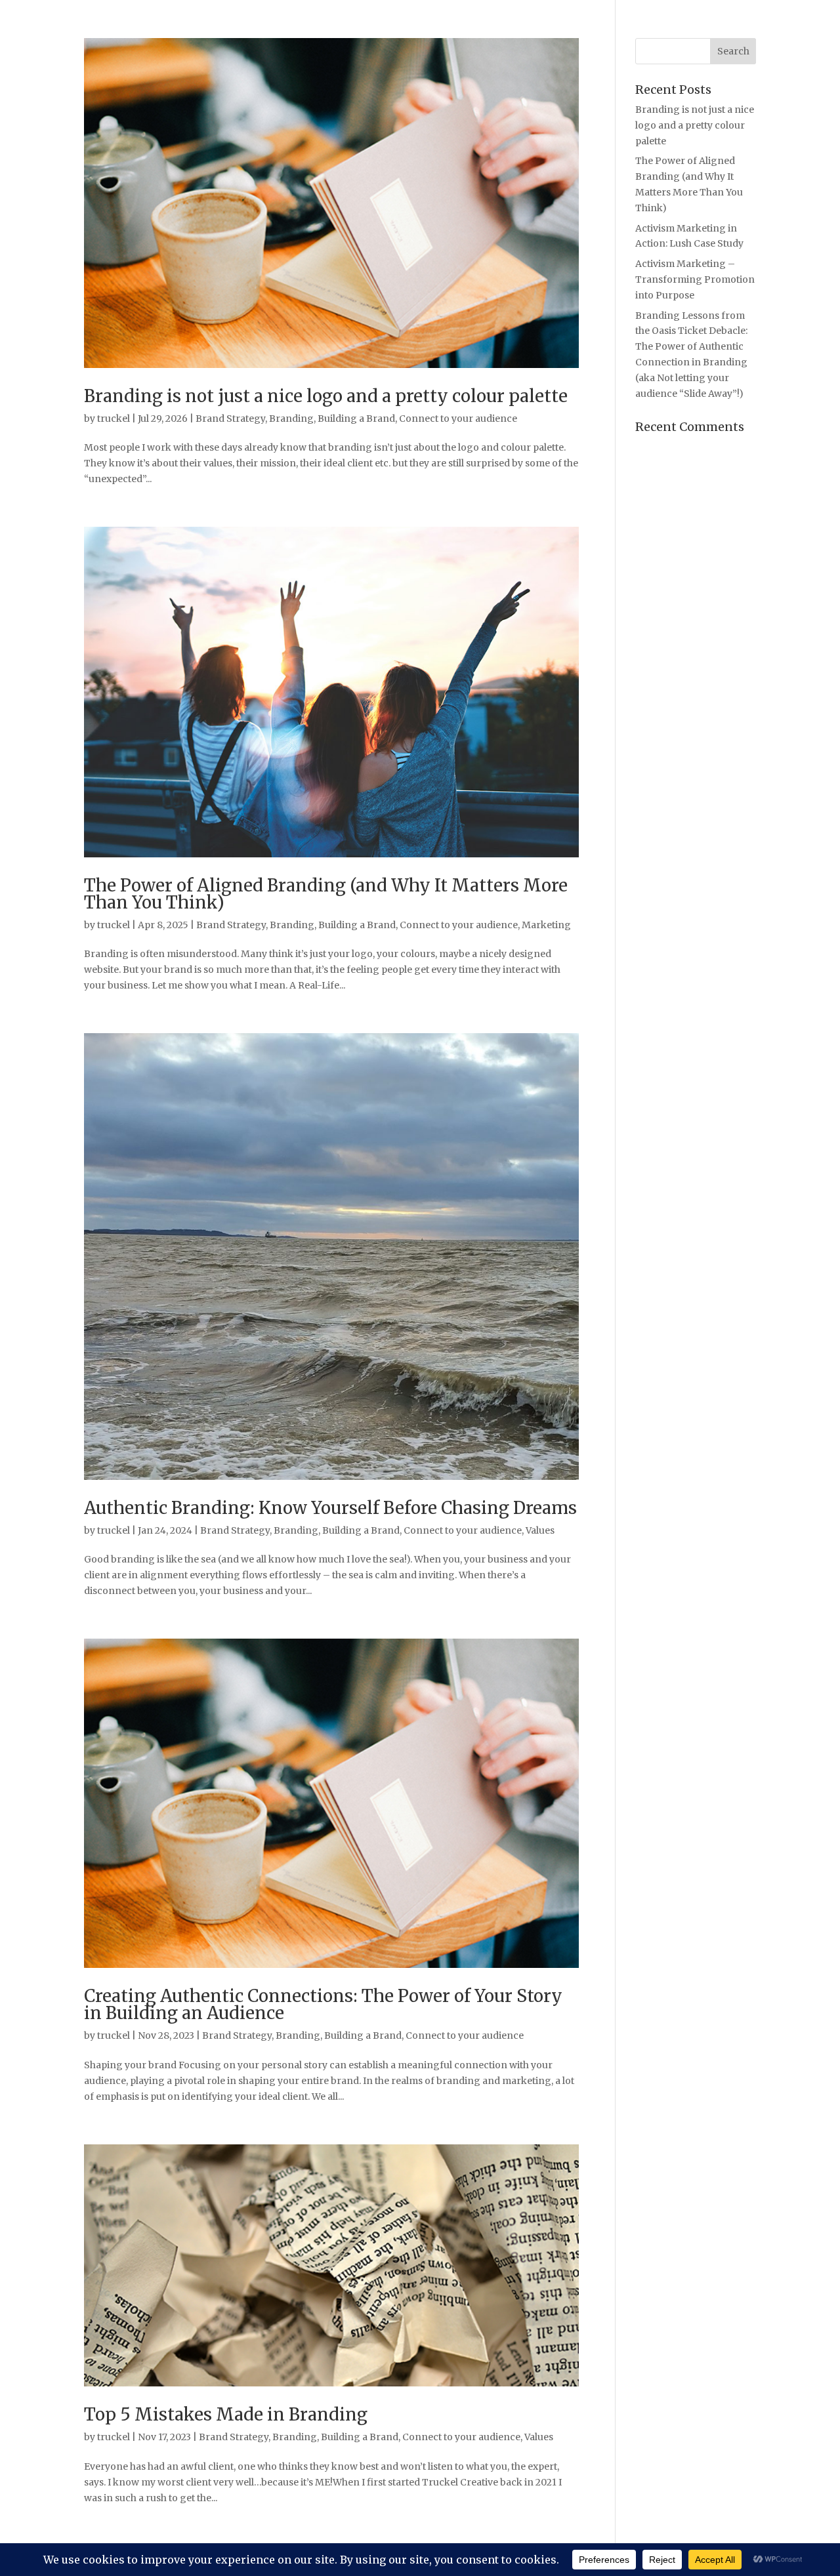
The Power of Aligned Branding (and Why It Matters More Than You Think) (326, 894)
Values (540, 1530)
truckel (114, 419)
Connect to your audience (458, 419)
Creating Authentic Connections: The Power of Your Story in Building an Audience (323, 2004)
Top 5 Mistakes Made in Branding (226, 2414)
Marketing (546, 925)
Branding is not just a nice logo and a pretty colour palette (326, 396)
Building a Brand (356, 419)
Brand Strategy (230, 419)
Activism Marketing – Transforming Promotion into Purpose (695, 279)
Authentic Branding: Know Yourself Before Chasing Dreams (330, 1508)
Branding (291, 419)
